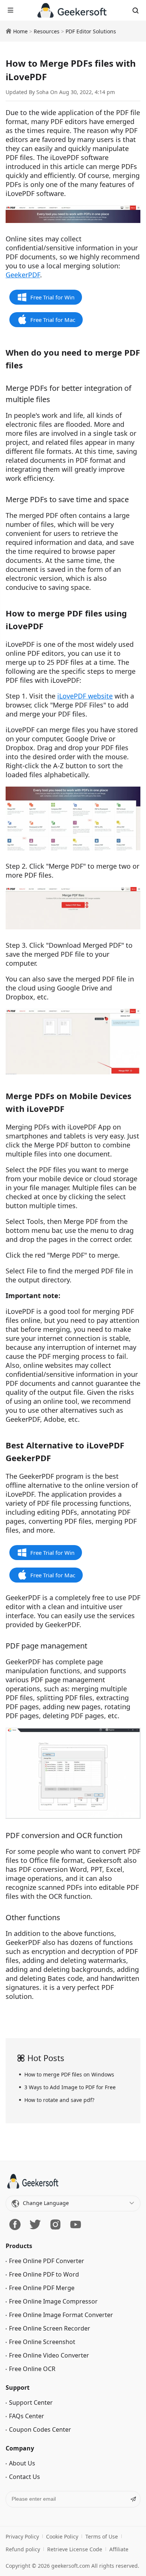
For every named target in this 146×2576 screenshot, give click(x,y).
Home (20, 31)
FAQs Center (27, 2416)
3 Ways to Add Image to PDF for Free (70, 2087)
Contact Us (25, 2477)
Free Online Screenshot (42, 2342)
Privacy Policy (22, 2536)
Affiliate (119, 2549)
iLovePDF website (85, 696)
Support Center (31, 2402)
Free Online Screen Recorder (50, 2328)
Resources (47, 31)
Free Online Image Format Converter (61, 2315)
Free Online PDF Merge (42, 2288)
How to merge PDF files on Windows (69, 2074)
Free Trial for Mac (53, 320)
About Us (22, 2463)
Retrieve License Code (75, 2549)
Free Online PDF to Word (44, 2274)
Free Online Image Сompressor (53, 2301)
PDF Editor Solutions (91, 31)
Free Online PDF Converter (47, 2261)
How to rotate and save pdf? (59, 2100)
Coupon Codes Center (40, 2429)
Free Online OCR (32, 2369)
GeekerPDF (23, 275)
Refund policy (23, 2549)
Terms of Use (102, 2536)
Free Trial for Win (52, 297)
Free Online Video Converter (49, 2355)
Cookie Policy (62, 2536)
